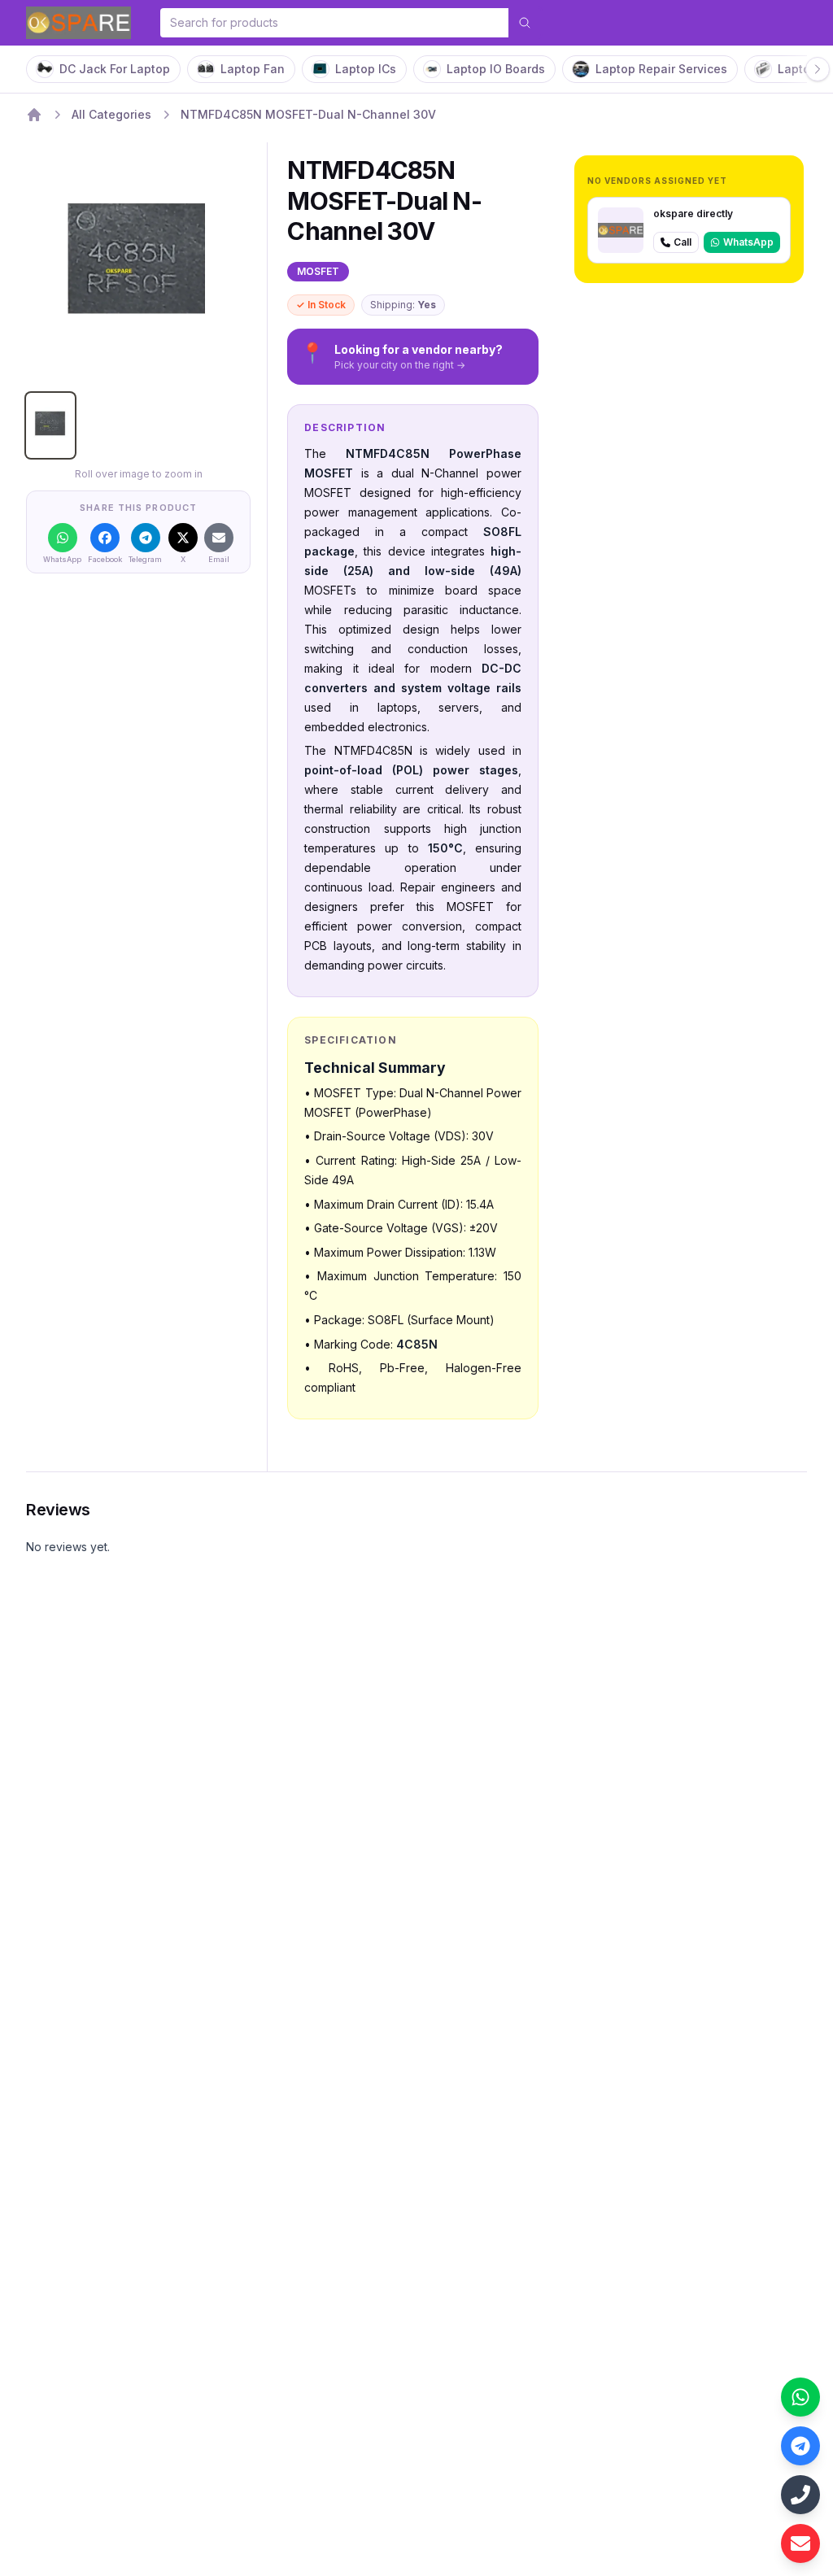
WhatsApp (748, 242)
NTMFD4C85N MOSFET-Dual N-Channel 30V (308, 114)
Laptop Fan (253, 69)
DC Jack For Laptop (115, 69)
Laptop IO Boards (496, 69)
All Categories (111, 114)
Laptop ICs (366, 69)
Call (683, 242)
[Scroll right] (818, 69)
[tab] (50, 425)
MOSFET (318, 271)
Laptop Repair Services (661, 69)
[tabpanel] (138, 268)
